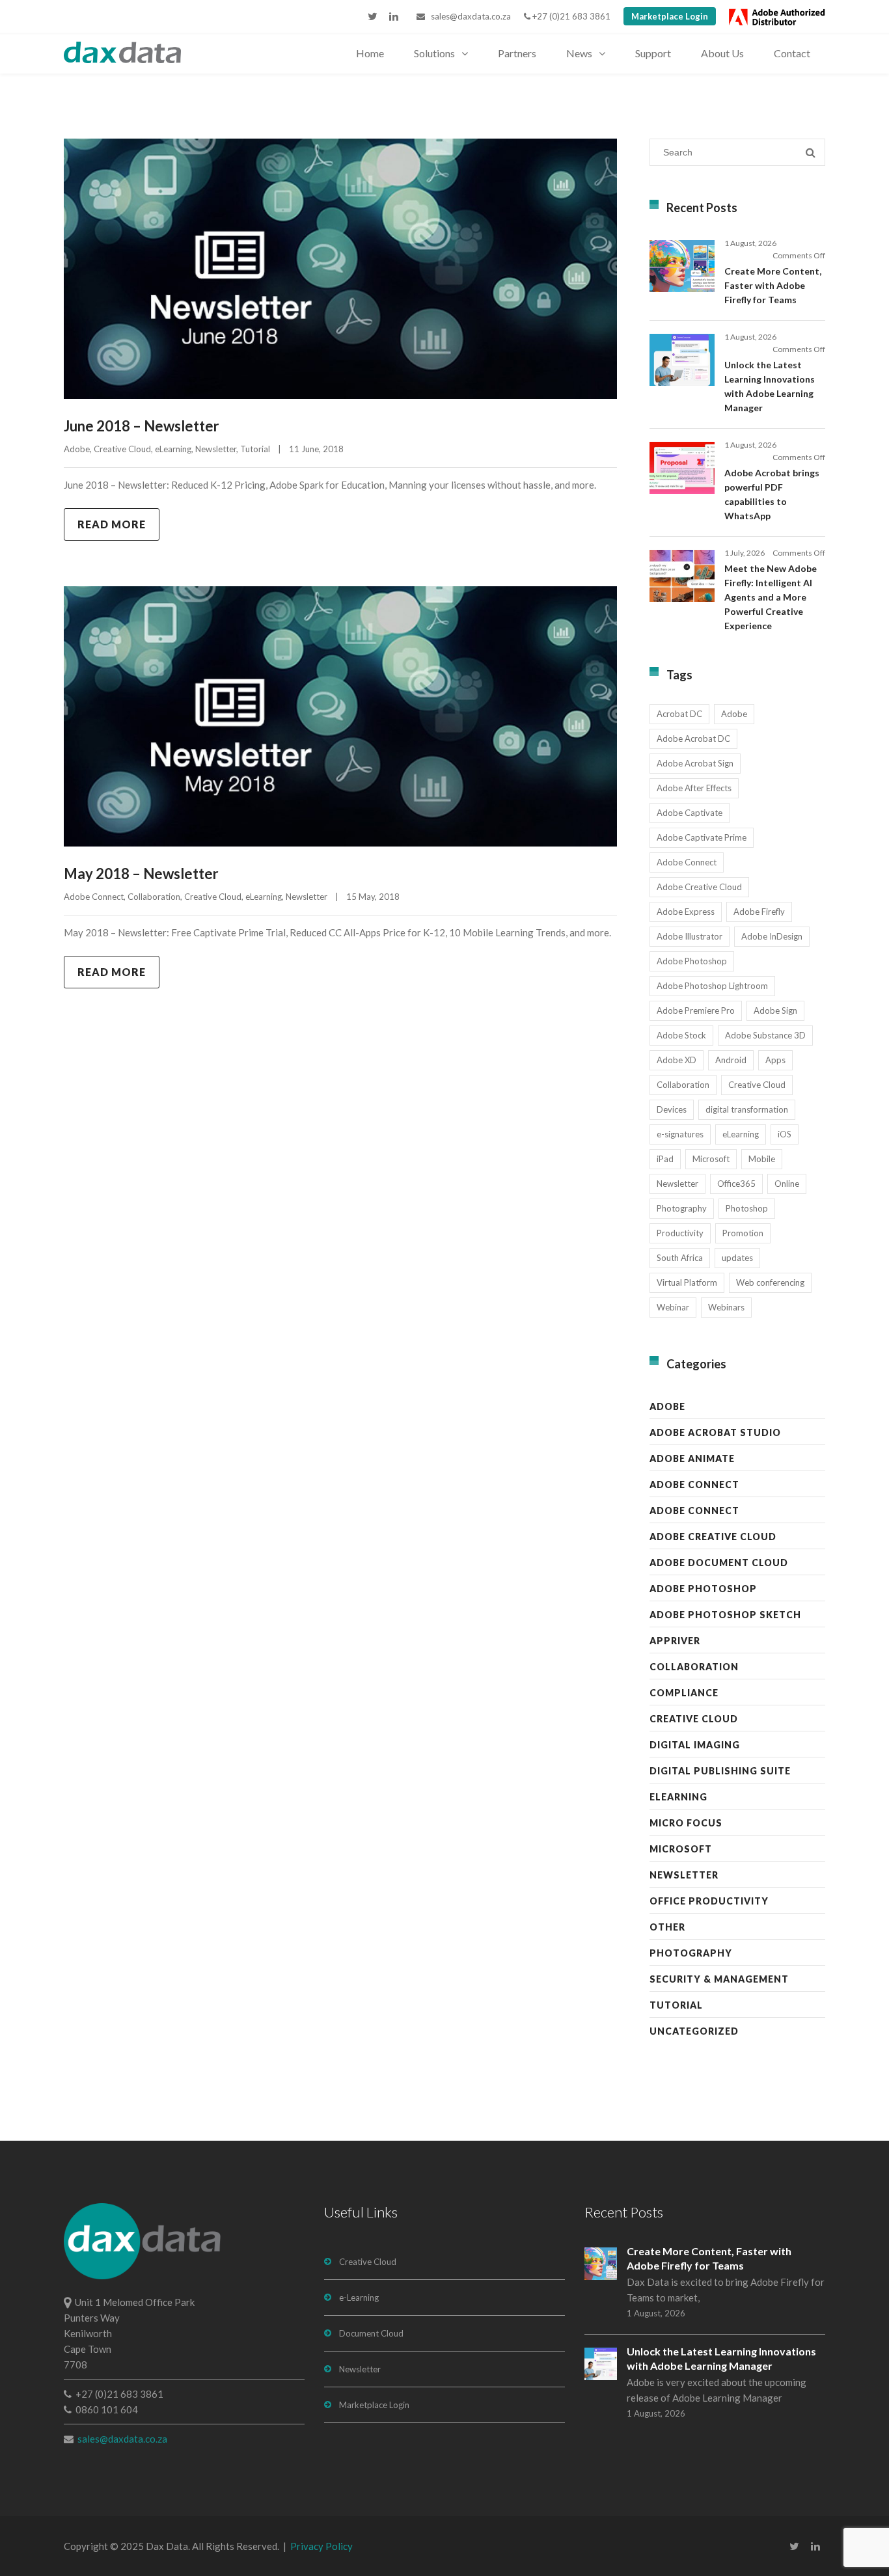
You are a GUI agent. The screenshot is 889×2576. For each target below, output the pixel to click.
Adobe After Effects (694, 788)
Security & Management (719, 1979)
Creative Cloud (122, 449)
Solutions (434, 53)
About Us (722, 53)
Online (787, 1184)
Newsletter (216, 449)
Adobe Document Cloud (719, 1563)
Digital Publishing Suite (720, 1771)
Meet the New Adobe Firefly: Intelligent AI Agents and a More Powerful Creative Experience (771, 597)
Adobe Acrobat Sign (695, 763)
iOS (785, 1134)
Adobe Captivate (690, 813)
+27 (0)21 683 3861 (570, 16)
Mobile (762, 1159)
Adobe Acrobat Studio (715, 1432)
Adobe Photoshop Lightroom (712, 986)
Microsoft (711, 1159)
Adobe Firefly (759, 912)
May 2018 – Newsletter (141, 874)
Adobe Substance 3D (765, 1035)
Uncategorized (694, 2031)
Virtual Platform (687, 1282)
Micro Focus (686, 1823)
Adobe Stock (681, 1035)
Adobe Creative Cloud (699, 887)
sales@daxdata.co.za (468, 16)
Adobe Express (686, 912)
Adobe (77, 449)
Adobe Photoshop (692, 961)
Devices (672, 1109)
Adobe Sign (775, 1010)
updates (737, 1258)
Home (370, 53)
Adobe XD (677, 1060)
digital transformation (747, 1109)
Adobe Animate (692, 1458)
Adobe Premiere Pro (696, 1010)
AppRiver (675, 1641)
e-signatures (680, 1134)
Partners (517, 53)
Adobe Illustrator (690, 936)
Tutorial (255, 449)
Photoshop (747, 1208)
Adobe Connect (94, 897)
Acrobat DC (679, 714)
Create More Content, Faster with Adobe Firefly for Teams (773, 285)
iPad (665, 1159)
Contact (792, 53)
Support (653, 53)
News (579, 53)
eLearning (173, 449)
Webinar (673, 1307)
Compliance (684, 1693)
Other (667, 1927)
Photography (682, 1208)
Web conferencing (770, 1282)
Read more (112, 524)
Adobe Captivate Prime (702, 837)
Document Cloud (371, 2333)
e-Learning (359, 2298)
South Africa (680, 1258)
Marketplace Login (670, 16)
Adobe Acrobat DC (693, 739)
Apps (775, 1060)
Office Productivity (709, 1901)
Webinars (726, 1307)
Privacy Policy (321, 2546)
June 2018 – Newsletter (142, 426)
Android (731, 1060)
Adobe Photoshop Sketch (725, 1615)
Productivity (680, 1233)
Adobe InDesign (772, 936)
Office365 (736, 1184)
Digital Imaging (695, 1745)
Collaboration (154, 897)
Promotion (743, 1233)
